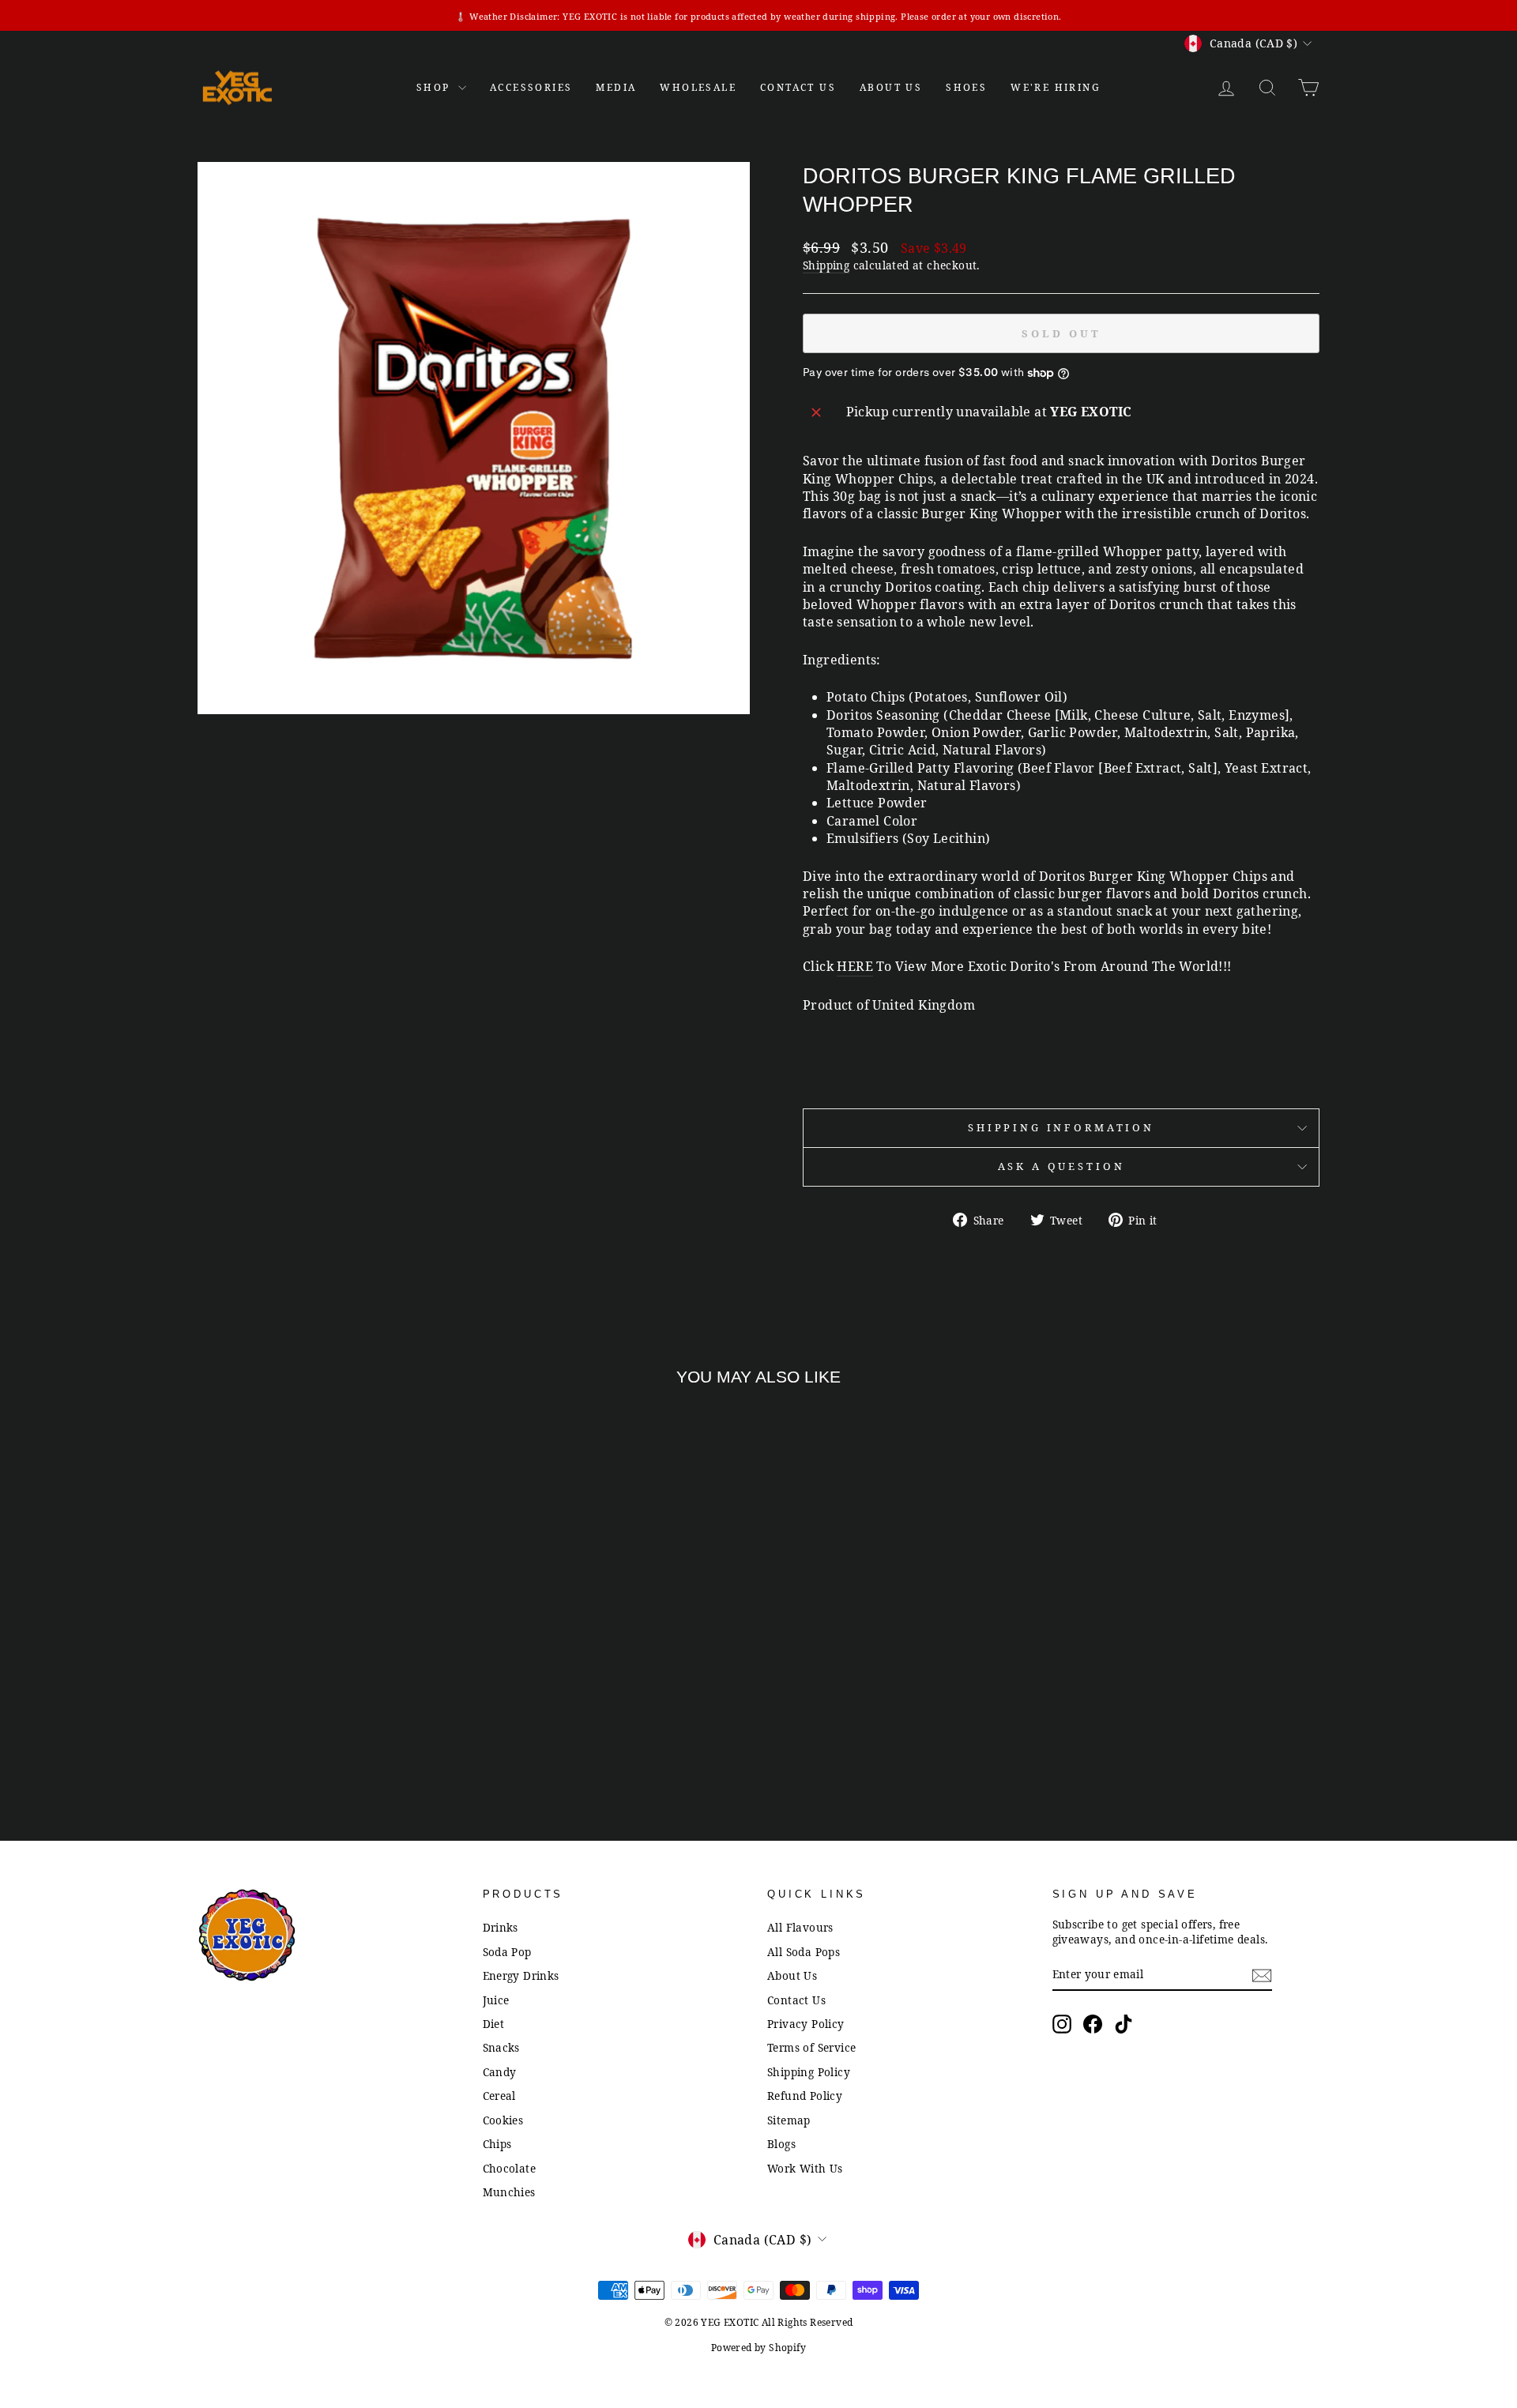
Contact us (798, 87)
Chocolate (510, 2168)
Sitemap (789, 2120)
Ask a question (1062, 1166)
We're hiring (1056, 87)
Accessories (531, 87)
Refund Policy (805, 2096)
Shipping (826, 265)
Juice (496, 2000)
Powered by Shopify (758, 2348)
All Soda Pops (804, 1952)
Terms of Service (811, 2047)
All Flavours (800, 1927)
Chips (497, 2144)
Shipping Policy (809, 2072)
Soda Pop (507, 1952)
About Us (891, 87)
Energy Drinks (521, 1975)
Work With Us (805, 2168)
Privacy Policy (806, 2024)
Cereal (499, 2096)
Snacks (501, 2047)
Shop (435, 87)
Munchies (509, 2192)
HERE (855, 966)
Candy (500, 2072)
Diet (494, 2024)
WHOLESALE (698, 87)
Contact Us (796, 2000)
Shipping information (1061, 1127)
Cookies (503, 2120)
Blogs (781, 2144)
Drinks (501, 1927)
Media (616, 87)
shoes (966, 87)
